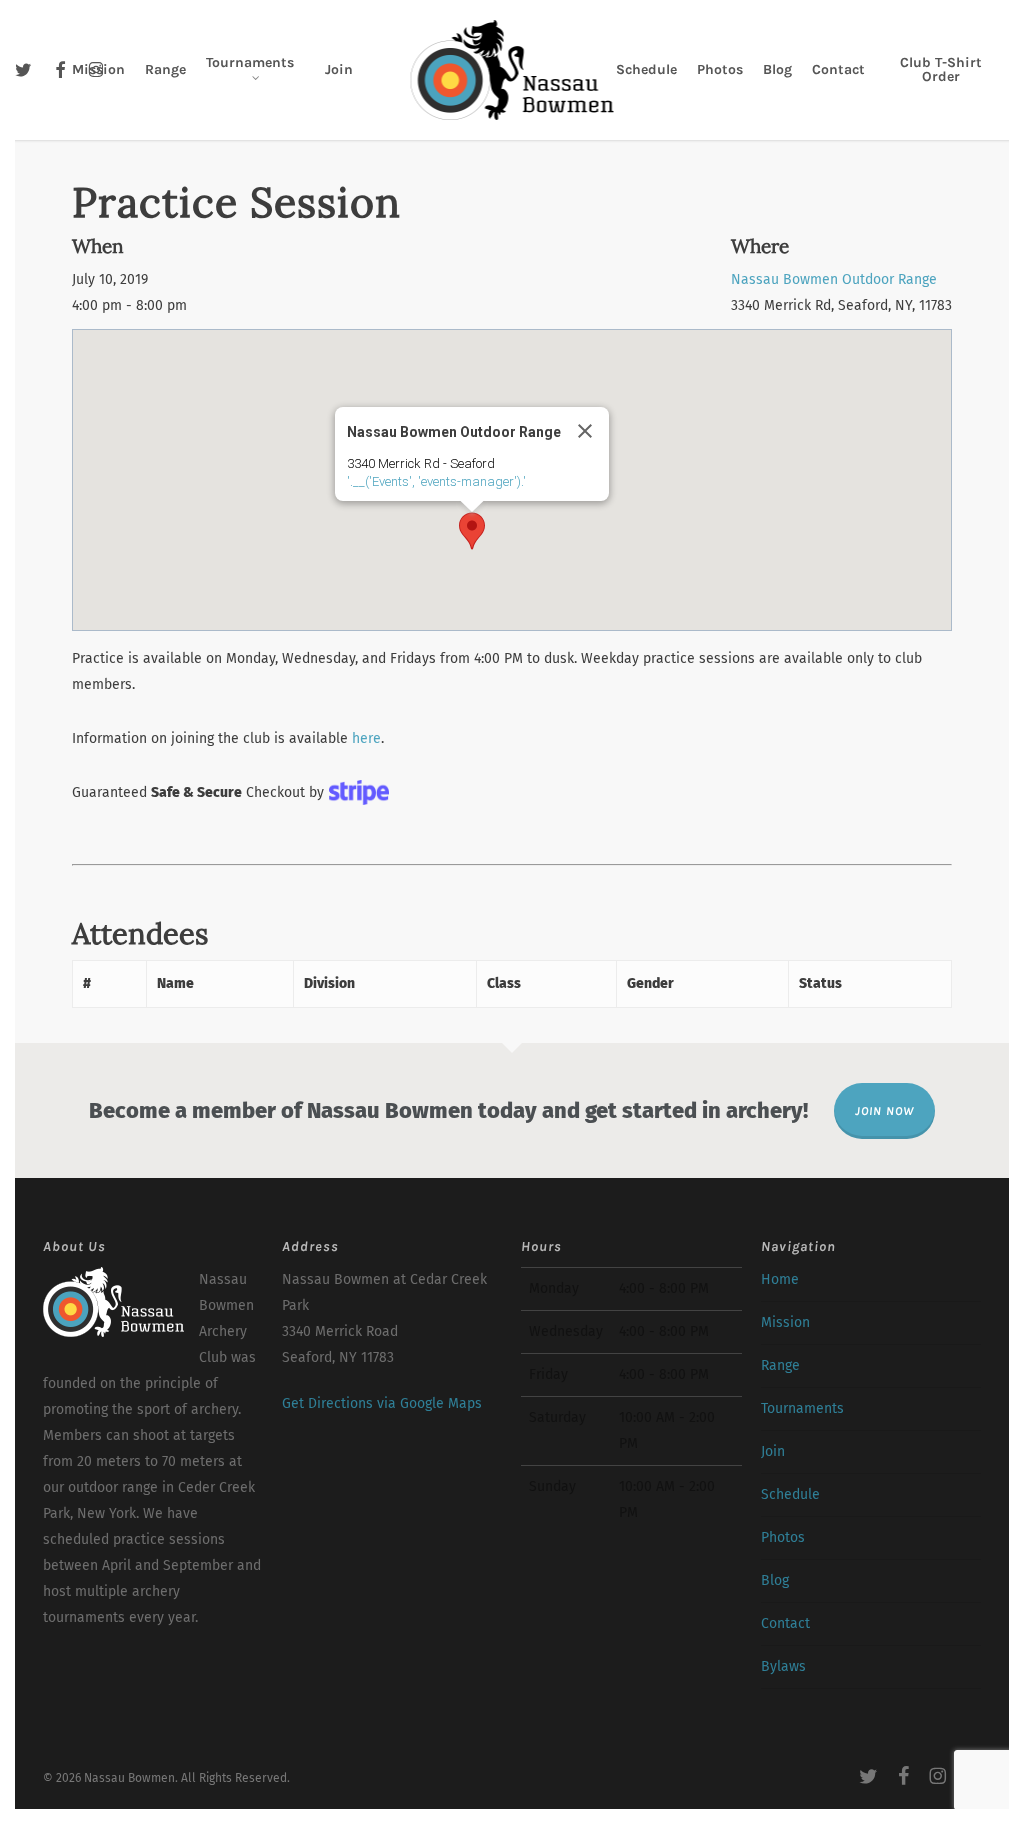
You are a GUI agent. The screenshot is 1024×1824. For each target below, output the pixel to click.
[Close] (585, 431)
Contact (785, 1623)
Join (773, 1451)
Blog (775, 1580)
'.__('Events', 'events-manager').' (436, 481)
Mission (785, 1322)
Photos (783, 1537)
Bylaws (783, 1666)
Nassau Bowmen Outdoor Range (834, 279)
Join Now (884, 1111)
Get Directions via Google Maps (382, 1403)
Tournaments (802, 1408)
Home (780, 1279)
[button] (472, 531)
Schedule (790, 1494)
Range (780, 1365)
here (366, 738)
